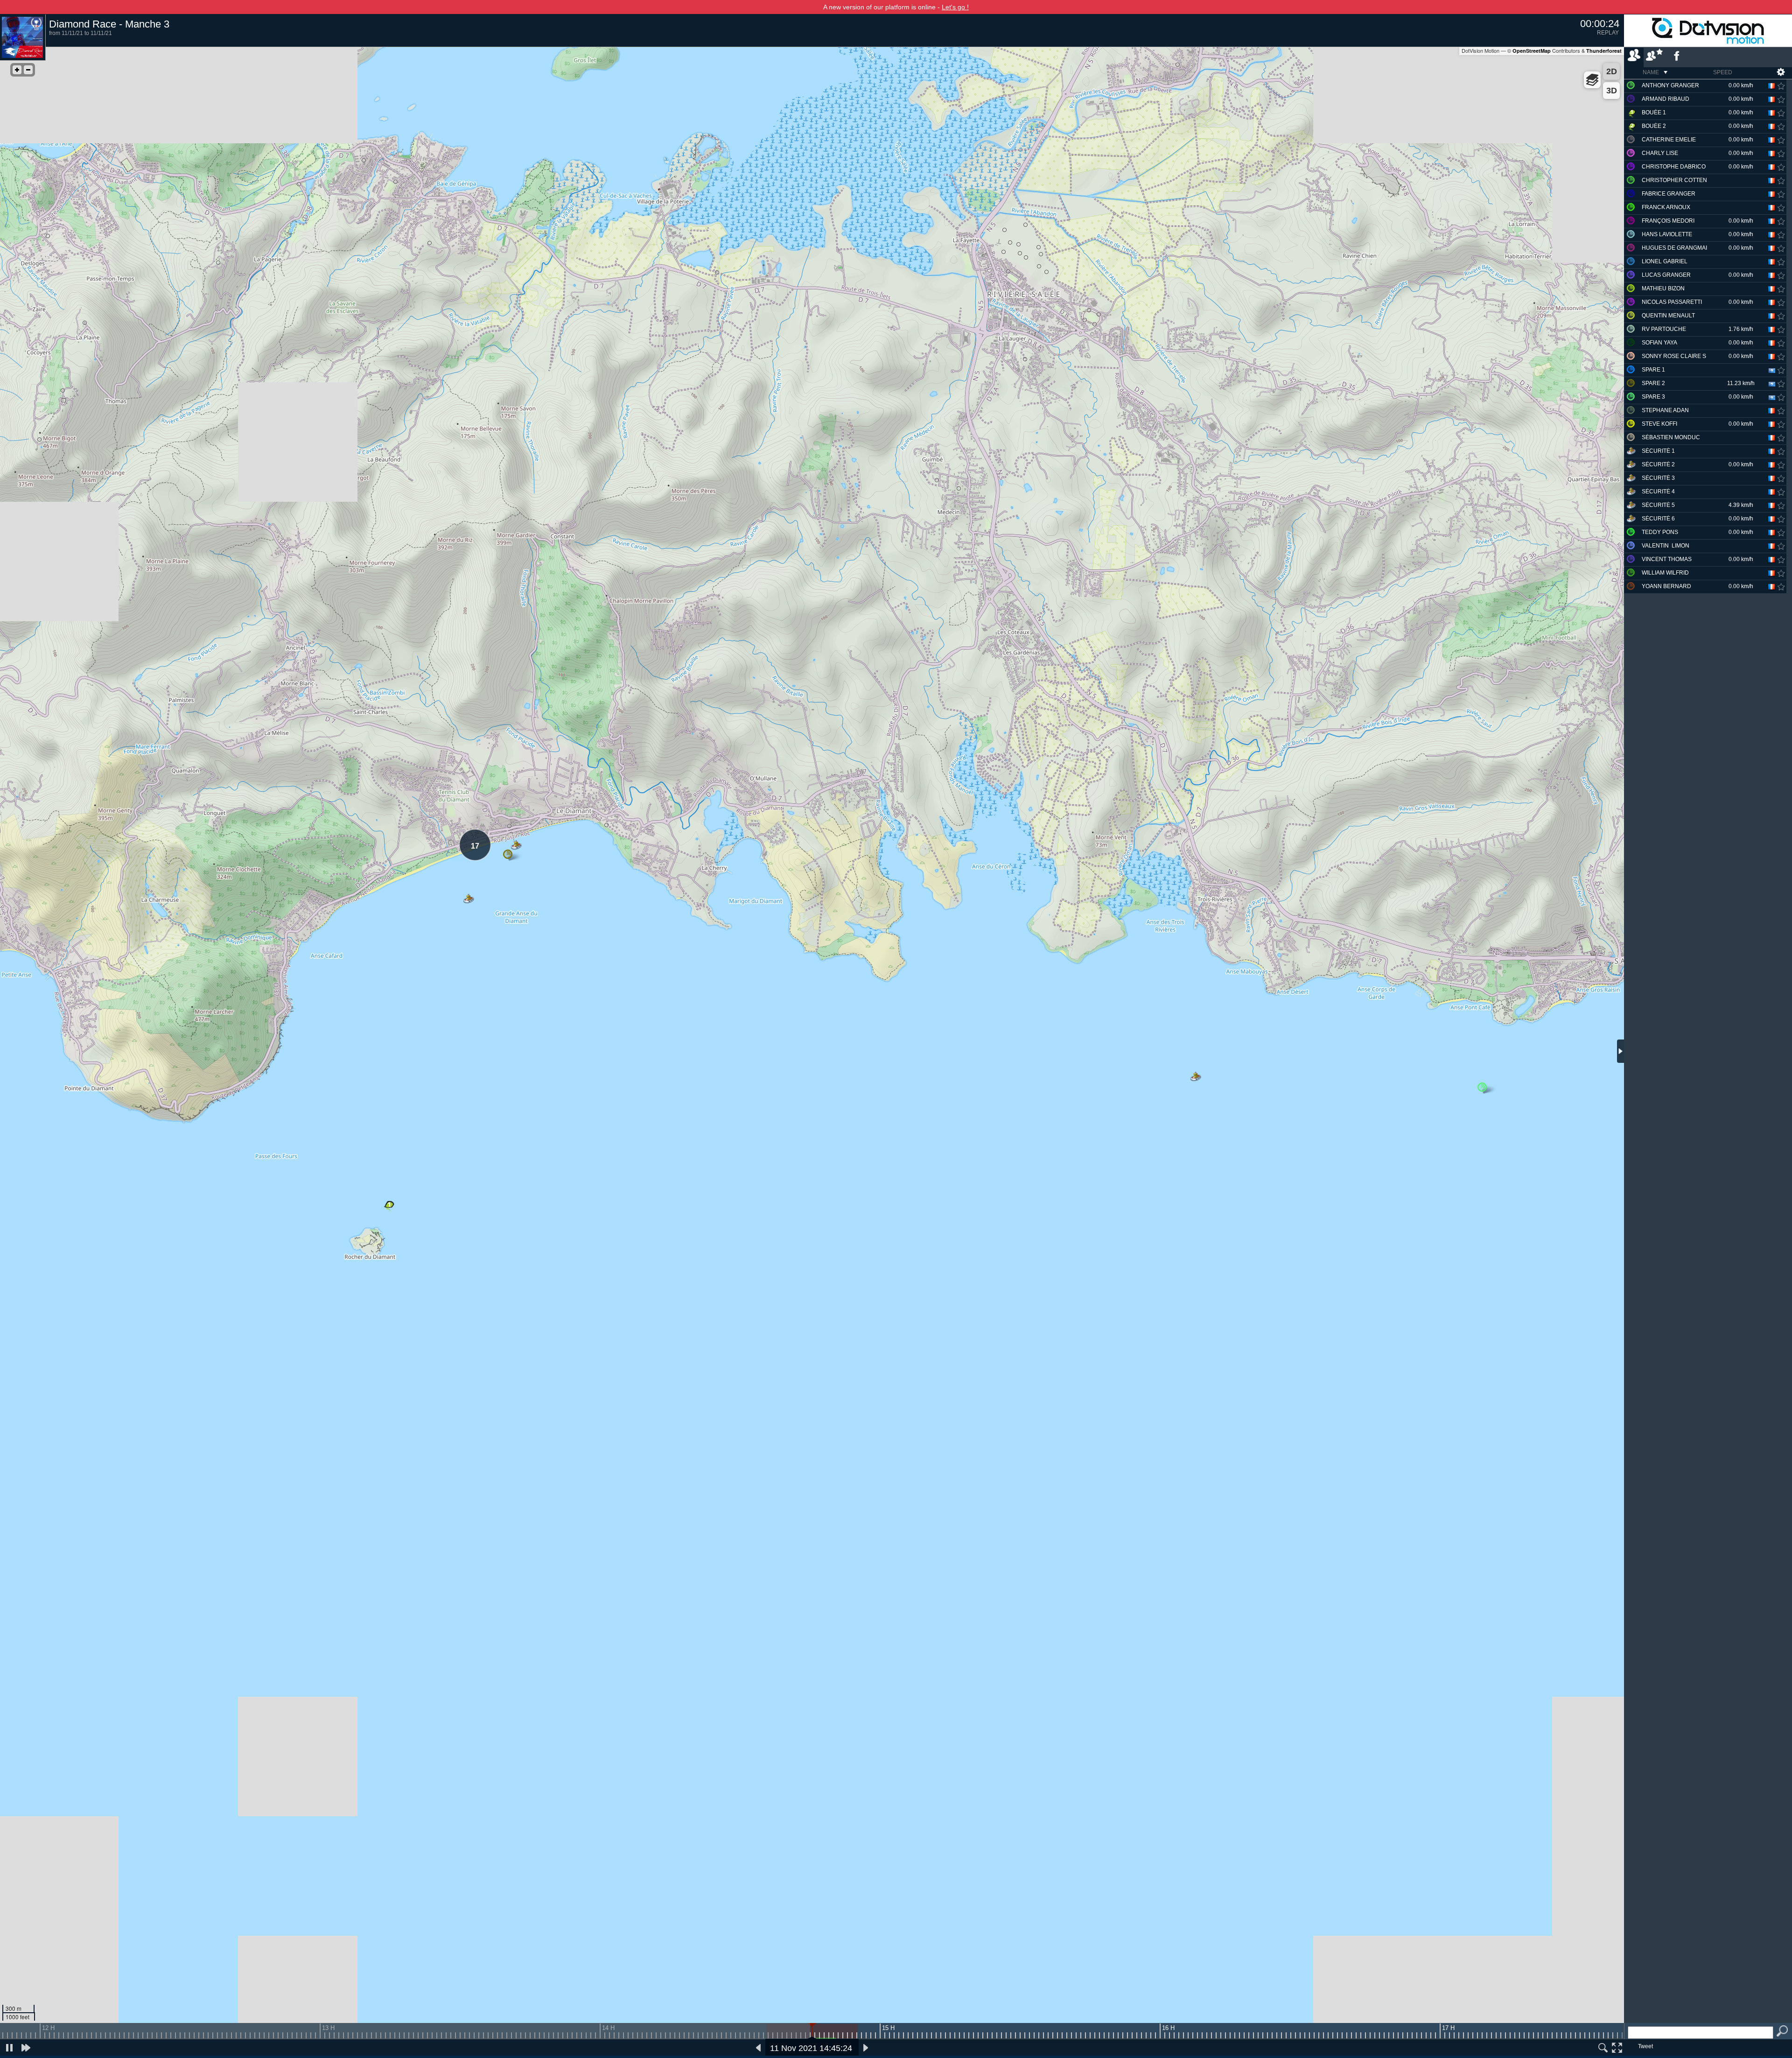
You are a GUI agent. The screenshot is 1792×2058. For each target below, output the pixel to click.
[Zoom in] (17, 70)
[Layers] (1592, 80)
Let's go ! (955, 7)
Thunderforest (1604, 51)
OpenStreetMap (1532, 51)
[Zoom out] (28, 70)
